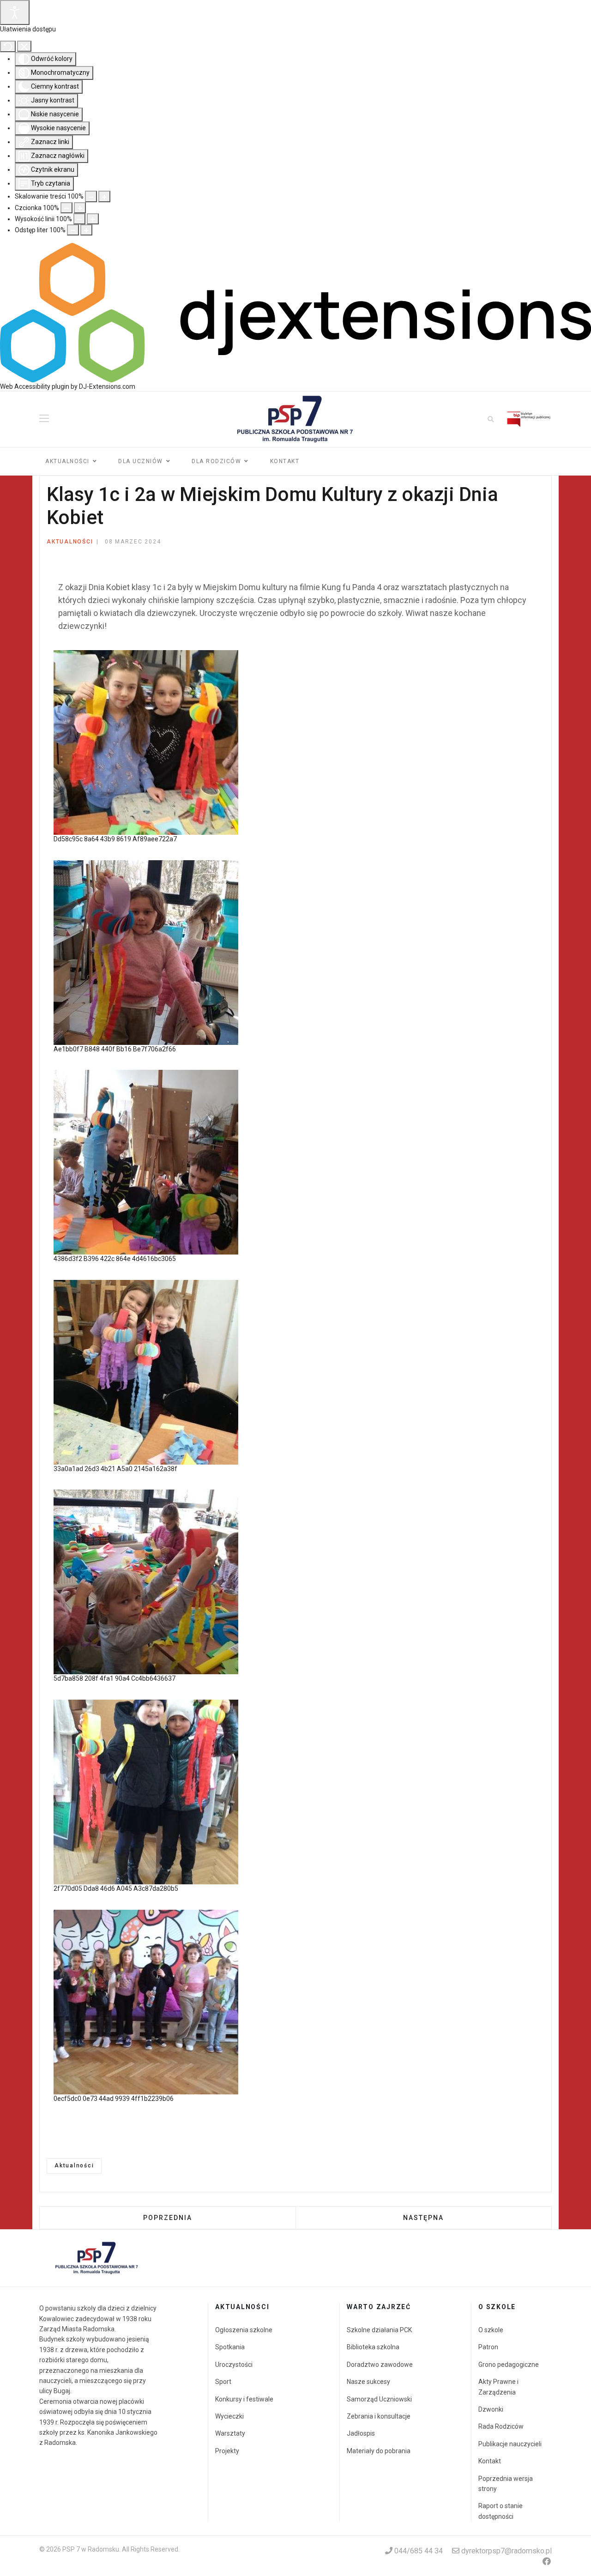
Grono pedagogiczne (509, 2365)
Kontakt (285, 461)
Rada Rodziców (501, 2426)
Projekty (227, 2451)
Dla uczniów (141, 461)
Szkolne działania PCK (379, 2330)
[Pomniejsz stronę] (91, 196)
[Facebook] (547, 2561)
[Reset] (8, 46)
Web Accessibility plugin (35, 386)
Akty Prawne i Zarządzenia (498, 2387)
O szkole (491, 2330)
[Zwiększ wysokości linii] (93, 219)
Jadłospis (361, 2433)
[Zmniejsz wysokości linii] (79, 219)
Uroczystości (234, 2365)
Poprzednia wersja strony (506, 2484)
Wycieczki (229, 2416)
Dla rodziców (216, 461)
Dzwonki (491, 2409)
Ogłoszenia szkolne (244, 2330)
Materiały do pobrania (379, 2451)
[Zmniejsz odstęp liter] (73, 230)
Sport (223, 2382)
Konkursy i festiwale (244, 2399)
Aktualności (67, 461)
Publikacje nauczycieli (510, 2444)
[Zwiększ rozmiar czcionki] (80, 208)
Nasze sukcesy (368, 2382)
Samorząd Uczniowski (379, 2399)
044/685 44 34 (419, 2551)
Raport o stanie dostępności (501, 2511)
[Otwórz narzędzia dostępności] (15, 12)
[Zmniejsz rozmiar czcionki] (66, 208)
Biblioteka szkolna (373, 2347)
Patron (488, 2347)
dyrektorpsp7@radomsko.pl (507, 2551)
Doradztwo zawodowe (380, 2365)
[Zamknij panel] (24, 46)
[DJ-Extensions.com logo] (295, 312)
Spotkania (230, 2347)
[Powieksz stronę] (104, 196)
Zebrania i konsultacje (379, 2416)
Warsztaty (230, 2433)
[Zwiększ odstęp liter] (86, 230)
